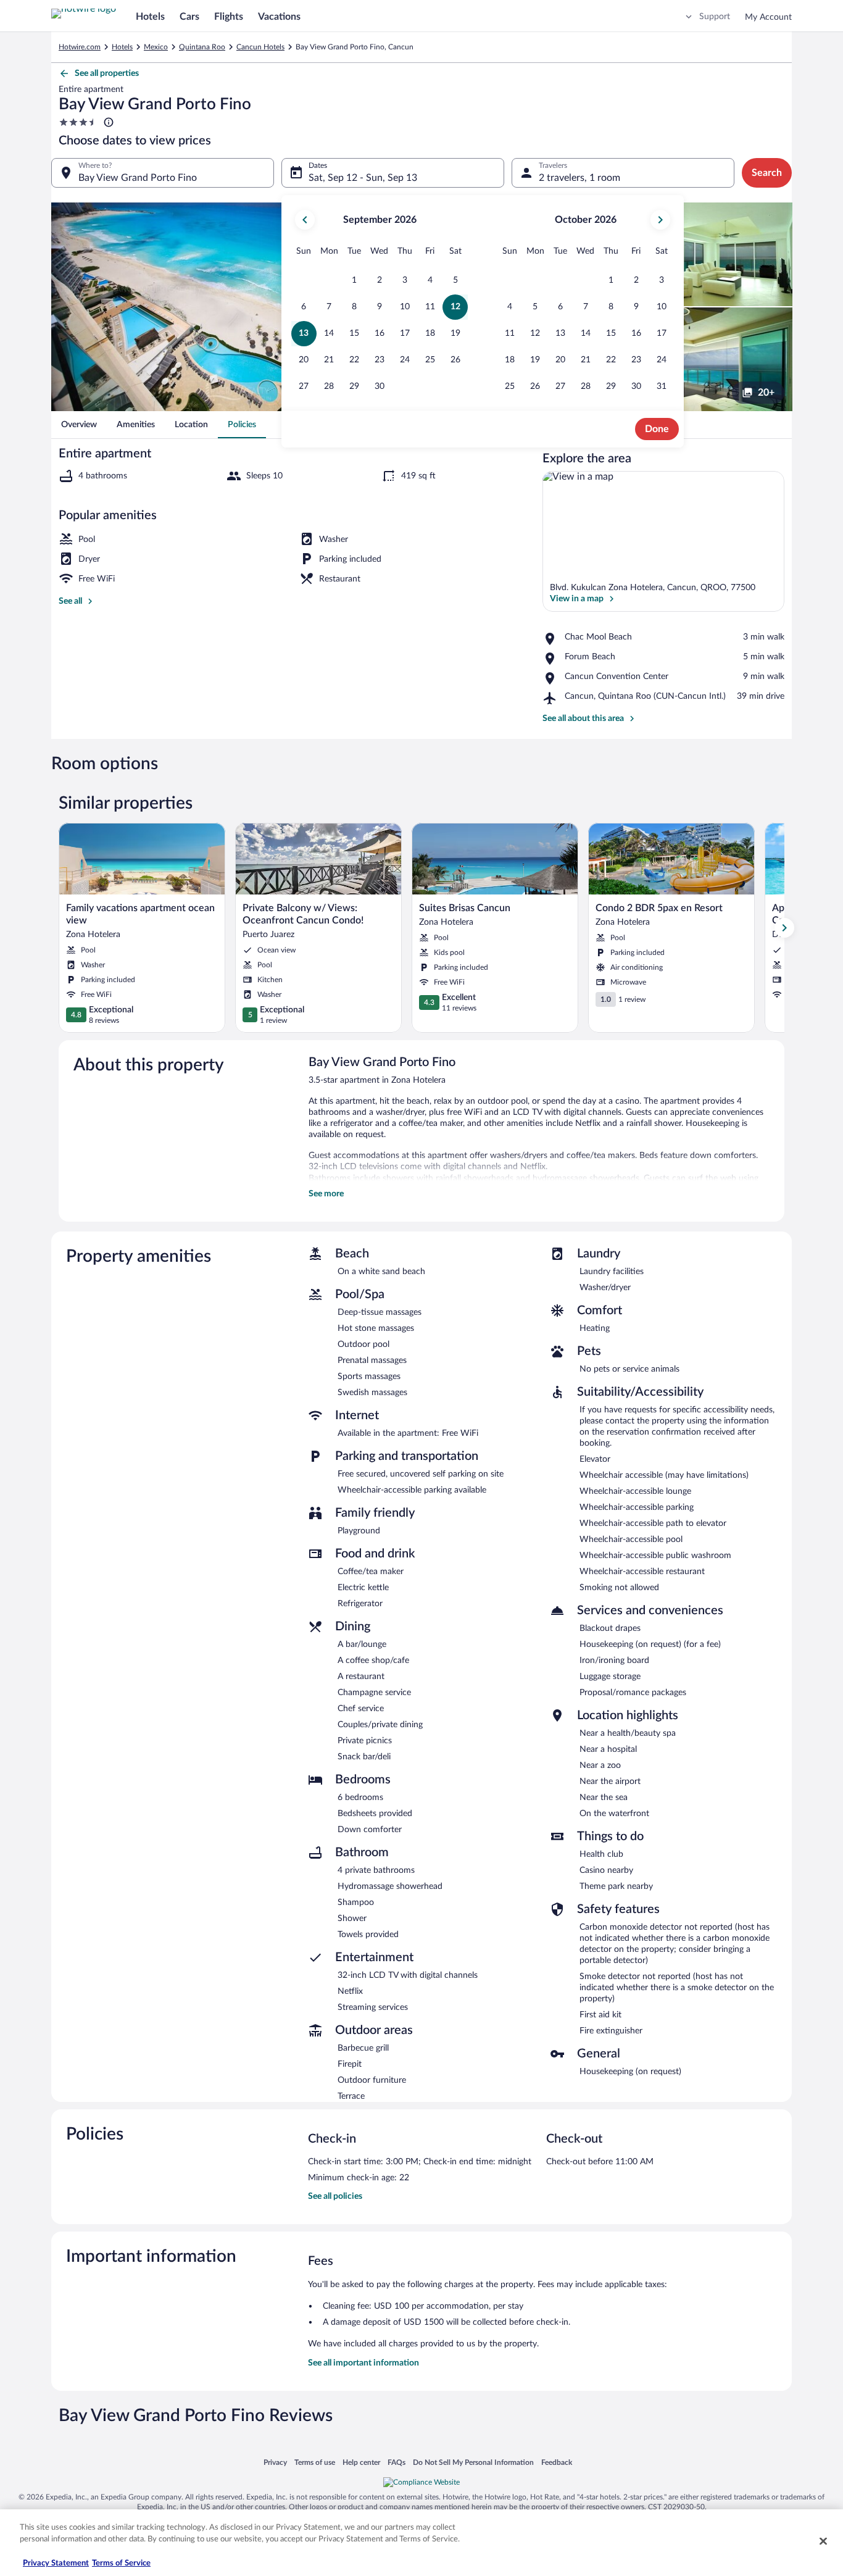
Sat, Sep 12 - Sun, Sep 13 (363, 178)
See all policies (335, 2196)
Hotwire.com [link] (80, 47)
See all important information (363, 2363)
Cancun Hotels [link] (260, 47)
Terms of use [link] (315, 2462)
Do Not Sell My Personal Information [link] (473, 2462)
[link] (79, 425)
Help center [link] (361, 2462)
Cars (189, 17)
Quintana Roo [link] (202, 47)
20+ (766, 393)
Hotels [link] (122, 47)
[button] (355, 281)
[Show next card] (784, 928)
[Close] (823, 2541)
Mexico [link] (156, 47)
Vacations (279, 17)
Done (657, 429)
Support (715, 17)
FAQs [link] (397, 2462)
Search (767, 173)
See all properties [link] (107, 73)
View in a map (577, 599)
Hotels (150, 17)
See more (326, 1194)
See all (70, 601)
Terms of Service (121, 2563)
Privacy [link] (275, 2462)
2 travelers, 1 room (579, 178)
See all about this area (583, 719)
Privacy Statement (56, 2563)
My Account (768, 17)
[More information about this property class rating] (107, 122)
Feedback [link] (557, 2462)
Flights (229, 17)
